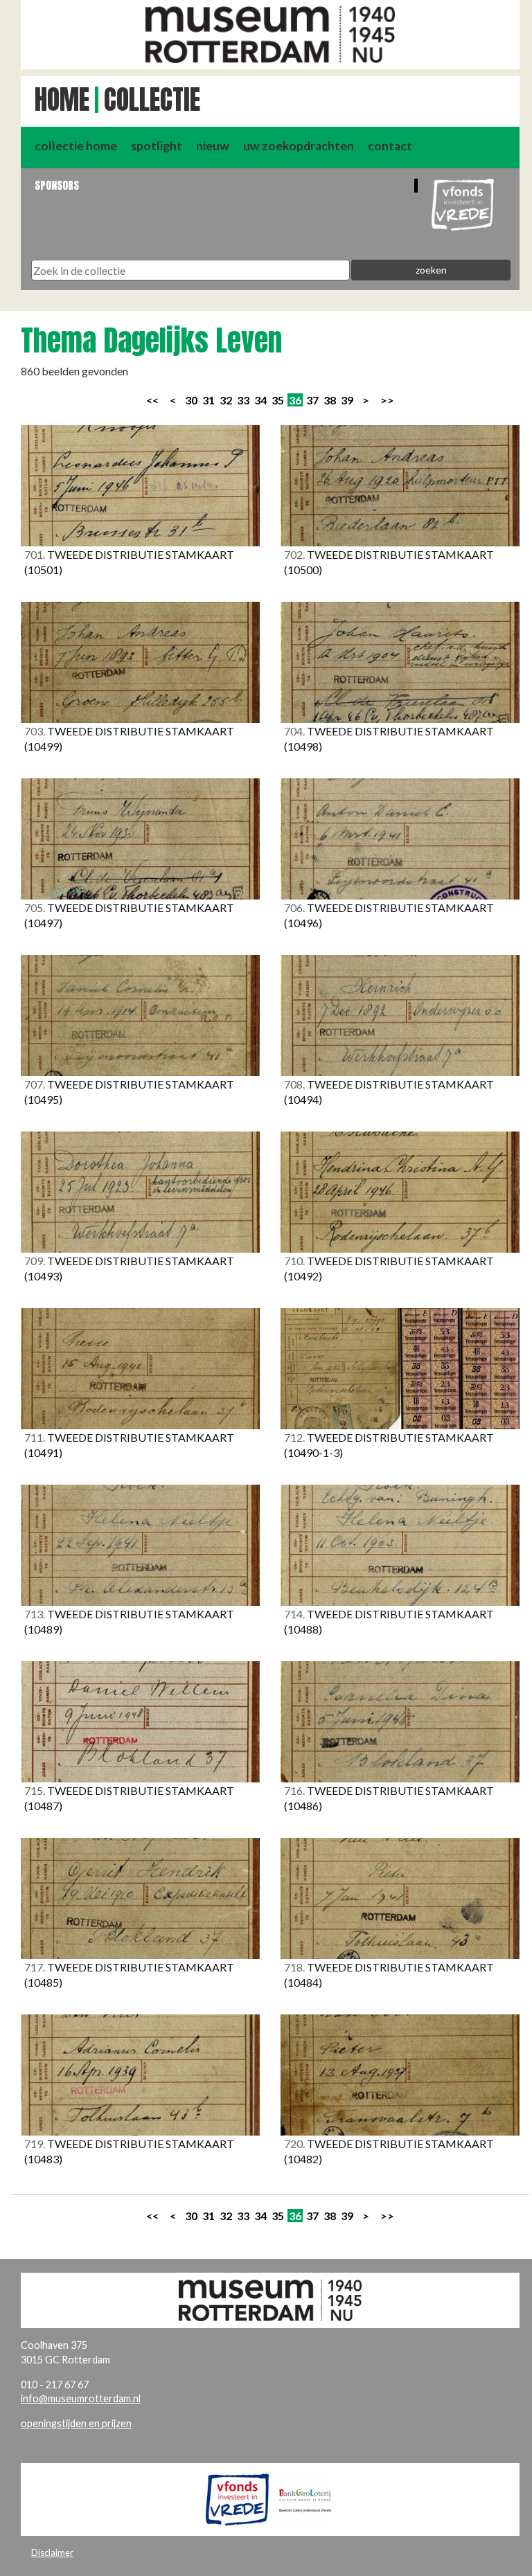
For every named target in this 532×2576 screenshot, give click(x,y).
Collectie (152, 100)
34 (260, 400)
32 (226, 400)
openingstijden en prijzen (76, 2423)
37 (312, 400)
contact (390, 146)
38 (330, 400)
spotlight (157, 146)
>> (387, 400)
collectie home (76, 146)
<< (152, 400)
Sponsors (57, 185)
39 (347, 400)
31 (209, 400)
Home (62, 100)
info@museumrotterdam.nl (81, 2398)
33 (243, 400)
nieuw (213, 146)
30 (191, 400)
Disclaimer (52, 2552)
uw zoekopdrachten (299, 146)
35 (278, 400)
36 (295, 400)
